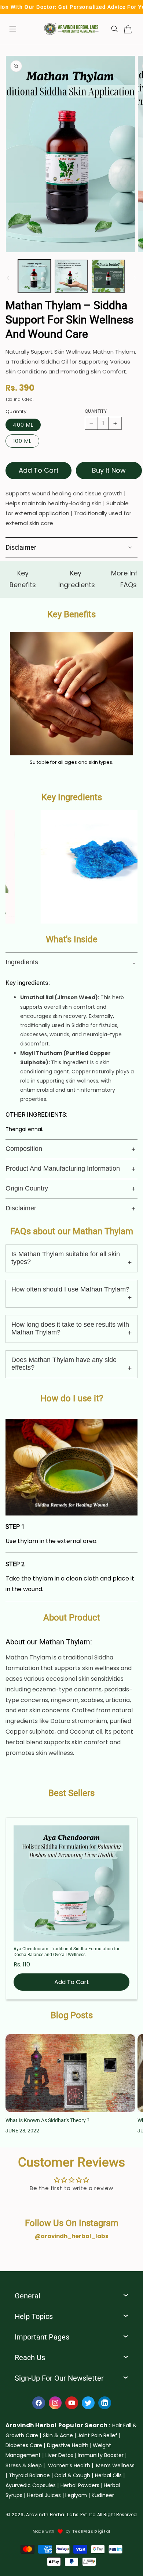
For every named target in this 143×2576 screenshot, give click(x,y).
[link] (59, 2435)
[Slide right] (135, 278)
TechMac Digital (91, 2531)
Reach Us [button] (30, 2358)
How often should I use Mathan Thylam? (70, 1289)
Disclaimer (21, 1208)
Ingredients (22, 962)
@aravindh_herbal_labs (72, 2236)
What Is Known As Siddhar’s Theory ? (47, 2120)
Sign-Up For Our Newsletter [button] (59, 2378)
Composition (24, 1149)
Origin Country (27, 1188)
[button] (13, 29)
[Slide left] (8, 278)
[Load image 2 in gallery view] (71, 276)
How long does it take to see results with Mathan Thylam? (70, 1328)
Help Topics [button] (34, 2316)
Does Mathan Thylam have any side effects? (64, 1364)
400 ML (23, 425)
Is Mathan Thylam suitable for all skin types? (66, 1258)
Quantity (96, 411)
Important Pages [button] (42, 2337)
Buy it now (109, 470)
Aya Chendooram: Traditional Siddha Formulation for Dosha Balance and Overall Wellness (67, 1952)
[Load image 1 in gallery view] (34, 276)
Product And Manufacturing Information (63, 1168)
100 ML (22, 441)
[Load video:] (71, 1467)
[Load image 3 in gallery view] (108, 276)
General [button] (27, 2296)
